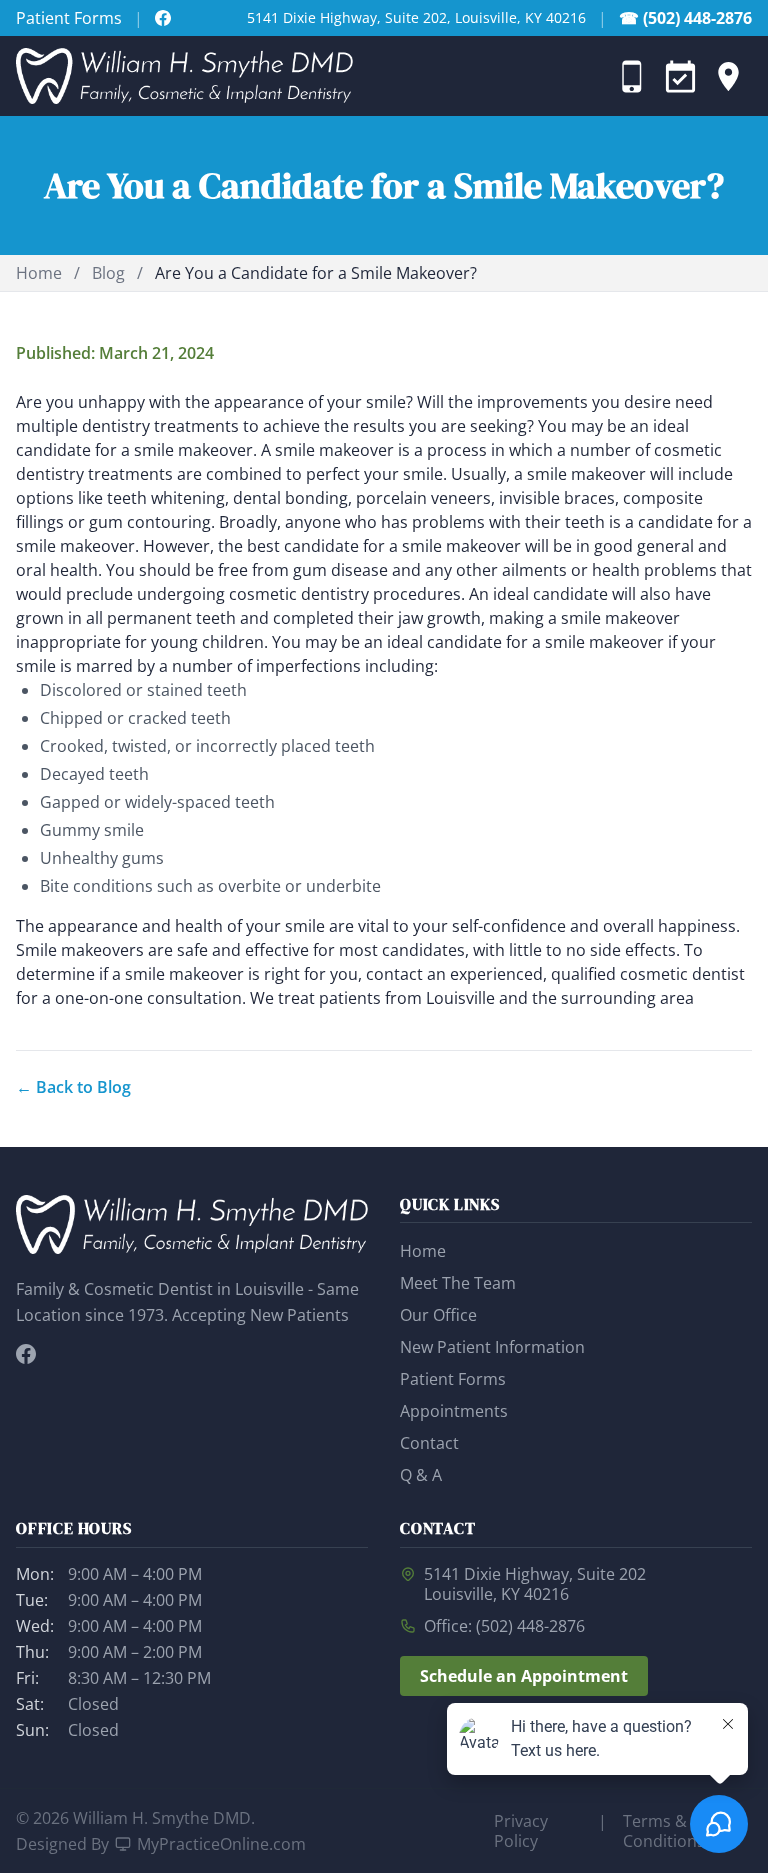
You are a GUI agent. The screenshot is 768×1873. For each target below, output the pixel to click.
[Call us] (632, 76)
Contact (429, 1443)
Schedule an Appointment (524, 1676)
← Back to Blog (73, 1087)
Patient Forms (69, 18)
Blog (108, 273)
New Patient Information (492, 1347)
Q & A (421, 1475)
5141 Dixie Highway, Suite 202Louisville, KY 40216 (535, 1584)
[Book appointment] (680, 76)
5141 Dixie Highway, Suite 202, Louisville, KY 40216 (416, 17)
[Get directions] (728, 76)
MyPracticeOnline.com (221, 1844)
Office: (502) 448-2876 (504, 1626)
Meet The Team (458, 1283)
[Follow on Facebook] (163, 18)
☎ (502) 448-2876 (685, 18)
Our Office (438, 1315)
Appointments (454, 1411)
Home (39, 273)
